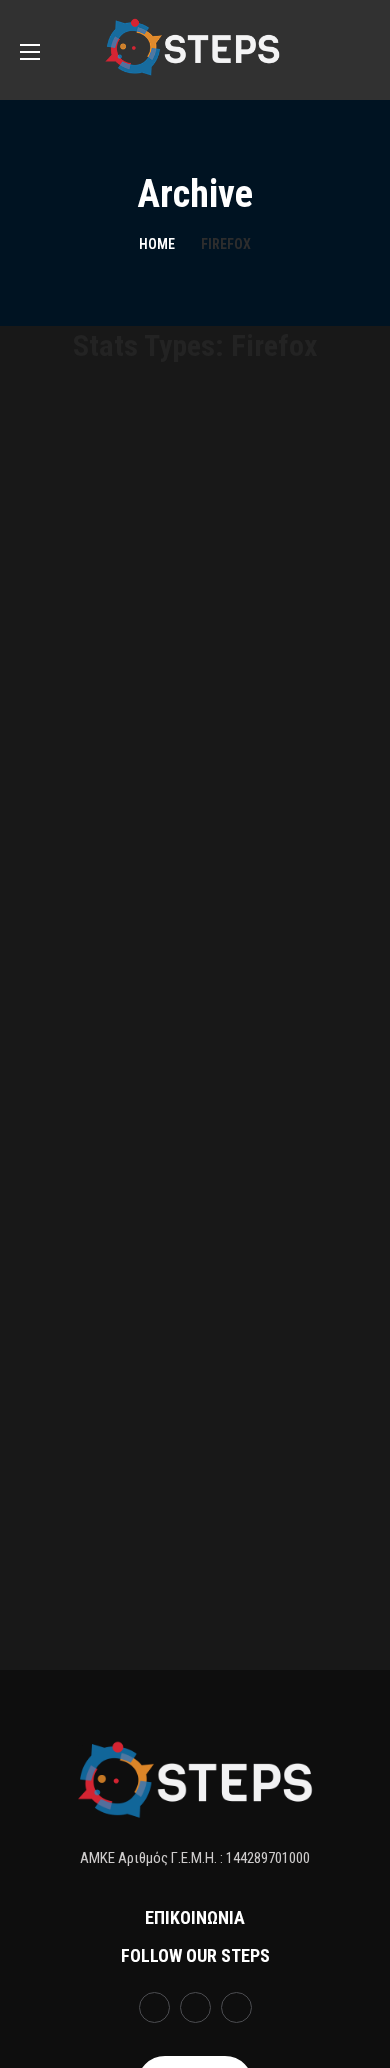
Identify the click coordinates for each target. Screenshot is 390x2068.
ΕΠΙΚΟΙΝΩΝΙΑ (195, 1917)
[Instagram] (195, 2007)
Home (157, 244)
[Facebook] (154, 2007)
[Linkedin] (236, 2007)
